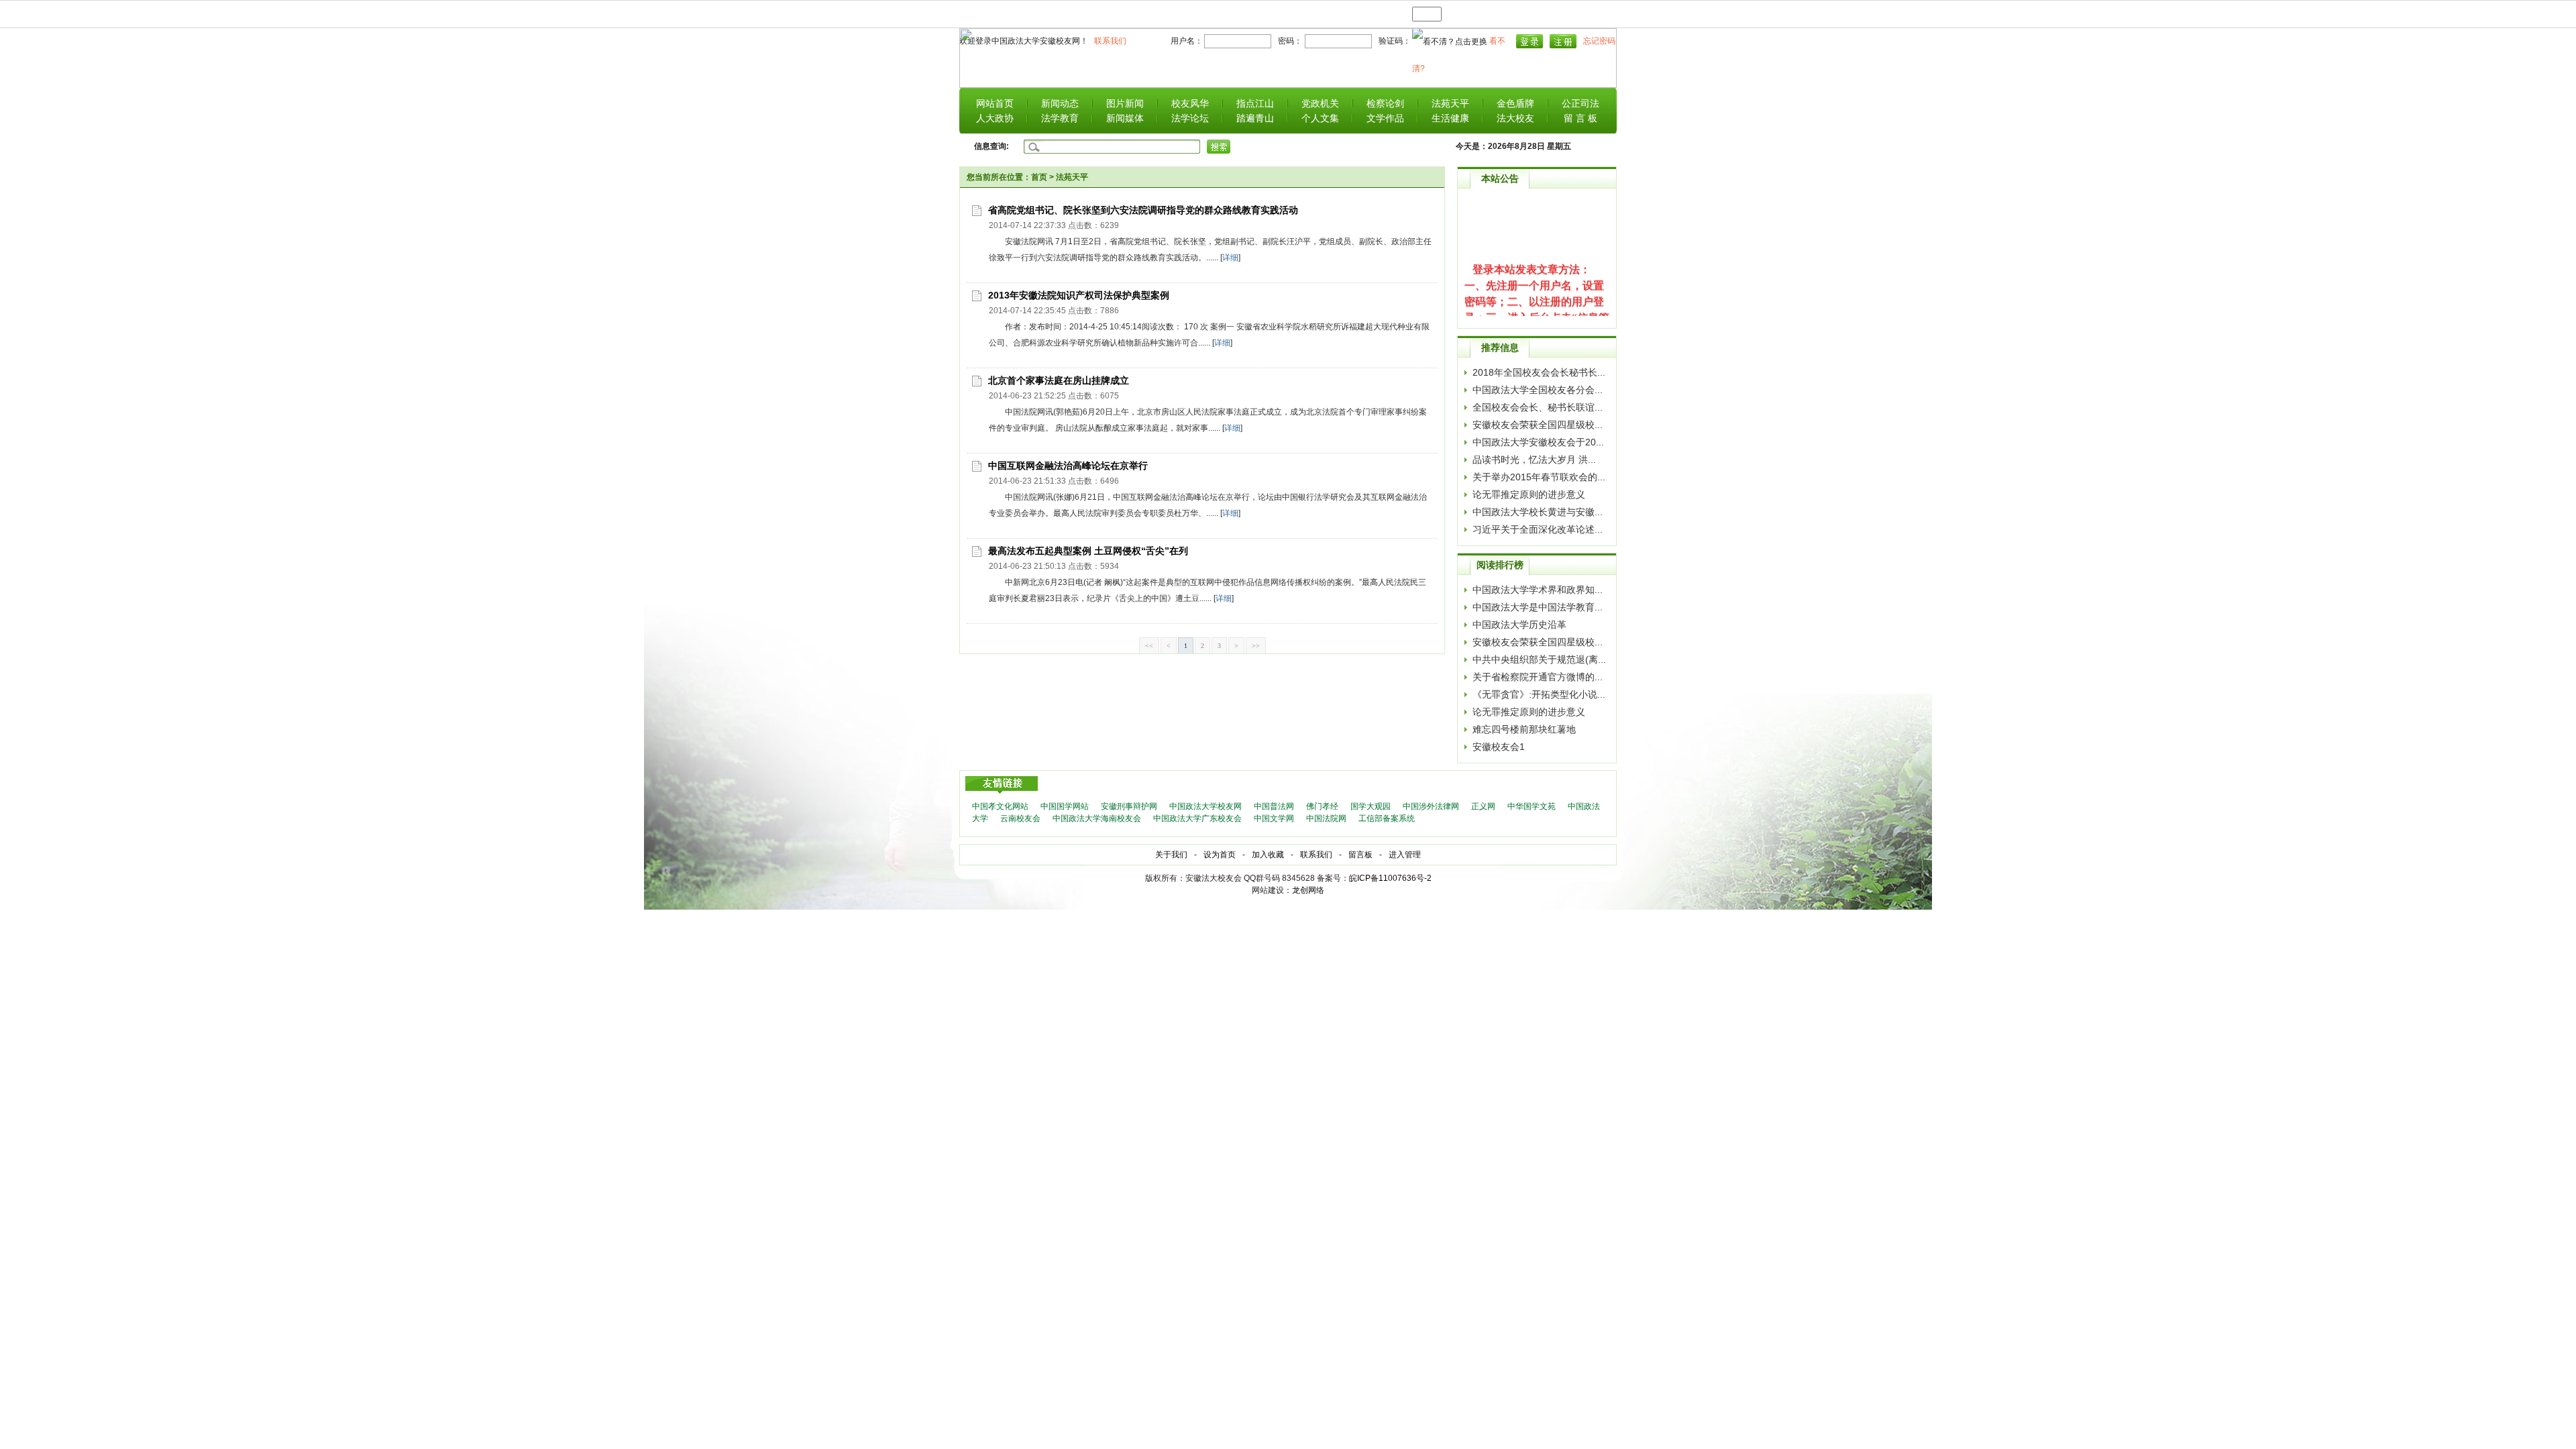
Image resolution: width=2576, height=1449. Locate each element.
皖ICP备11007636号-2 (1390, 878)
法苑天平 (1450, 103)
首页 (1039, 177)
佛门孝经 (1322, 806)
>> (1256, 646)
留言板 (1360, 855)
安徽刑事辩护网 (1129, 806)
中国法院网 (1326, 818)
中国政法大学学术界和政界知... (1538, 590)
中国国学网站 (1065, 806)
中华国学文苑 (1532, 806)
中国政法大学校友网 (1205, 806)
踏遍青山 (1255, 118)
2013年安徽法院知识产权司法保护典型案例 (1079, 295)
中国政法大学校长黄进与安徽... (1538, 512)
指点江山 (1255, 103)
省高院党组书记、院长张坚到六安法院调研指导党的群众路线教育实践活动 (1143, 210)
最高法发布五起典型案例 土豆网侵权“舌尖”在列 (1088, 551)
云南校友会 (1020, 818)
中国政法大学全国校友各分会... (1538, 390)
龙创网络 (1308, 890)
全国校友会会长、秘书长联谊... (1538, 407)
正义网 (1483, 806)
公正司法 (1580, 103)
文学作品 (1385, 118)
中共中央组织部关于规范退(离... (1539, 659)
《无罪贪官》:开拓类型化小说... (1539, 694)
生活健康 (1450, 118)
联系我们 (1316, 855)
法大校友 (1515, 118)
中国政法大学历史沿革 (1519, 625)
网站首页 (995, 103)
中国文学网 (1274, 818)
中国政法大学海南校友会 (1097, 818)
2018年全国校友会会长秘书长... (1539, 372)
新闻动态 (1060, 103)
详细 (1230, 258)
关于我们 (1171, 855)
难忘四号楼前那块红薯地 (1524, 729)
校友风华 (1190, 103)
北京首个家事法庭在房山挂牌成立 (1059, 380)
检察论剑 (1385, 103)
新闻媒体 (1125, 118)
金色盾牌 (1515, 103)
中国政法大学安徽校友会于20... (1538, 442)
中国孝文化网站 (1000, 806)
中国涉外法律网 (1431, 806)
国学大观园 (1371, 806)
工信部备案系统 (1387, 818)
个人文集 (1320, 118)
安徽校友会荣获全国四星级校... (1538, 425)
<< (1149, 646)
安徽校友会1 (1499, 747)
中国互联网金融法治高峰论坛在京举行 (1068, 466)
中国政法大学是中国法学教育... (1538, 607)
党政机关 (1320, 103)
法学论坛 (1190, 118)
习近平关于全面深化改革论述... (1538, 529)
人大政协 (995, 118)
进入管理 (1405, 855)
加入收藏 (1268, 855)
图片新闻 (1125, 103)
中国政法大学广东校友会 (1197, 818)
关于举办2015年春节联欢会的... (1539, 477)
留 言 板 (1580, 118)
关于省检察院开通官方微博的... (1538, 677)
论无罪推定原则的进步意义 (1529, 494)
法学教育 (1060, 118)
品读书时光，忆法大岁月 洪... (1534, 460)
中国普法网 (1274, 806)
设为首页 (1220, 855)
